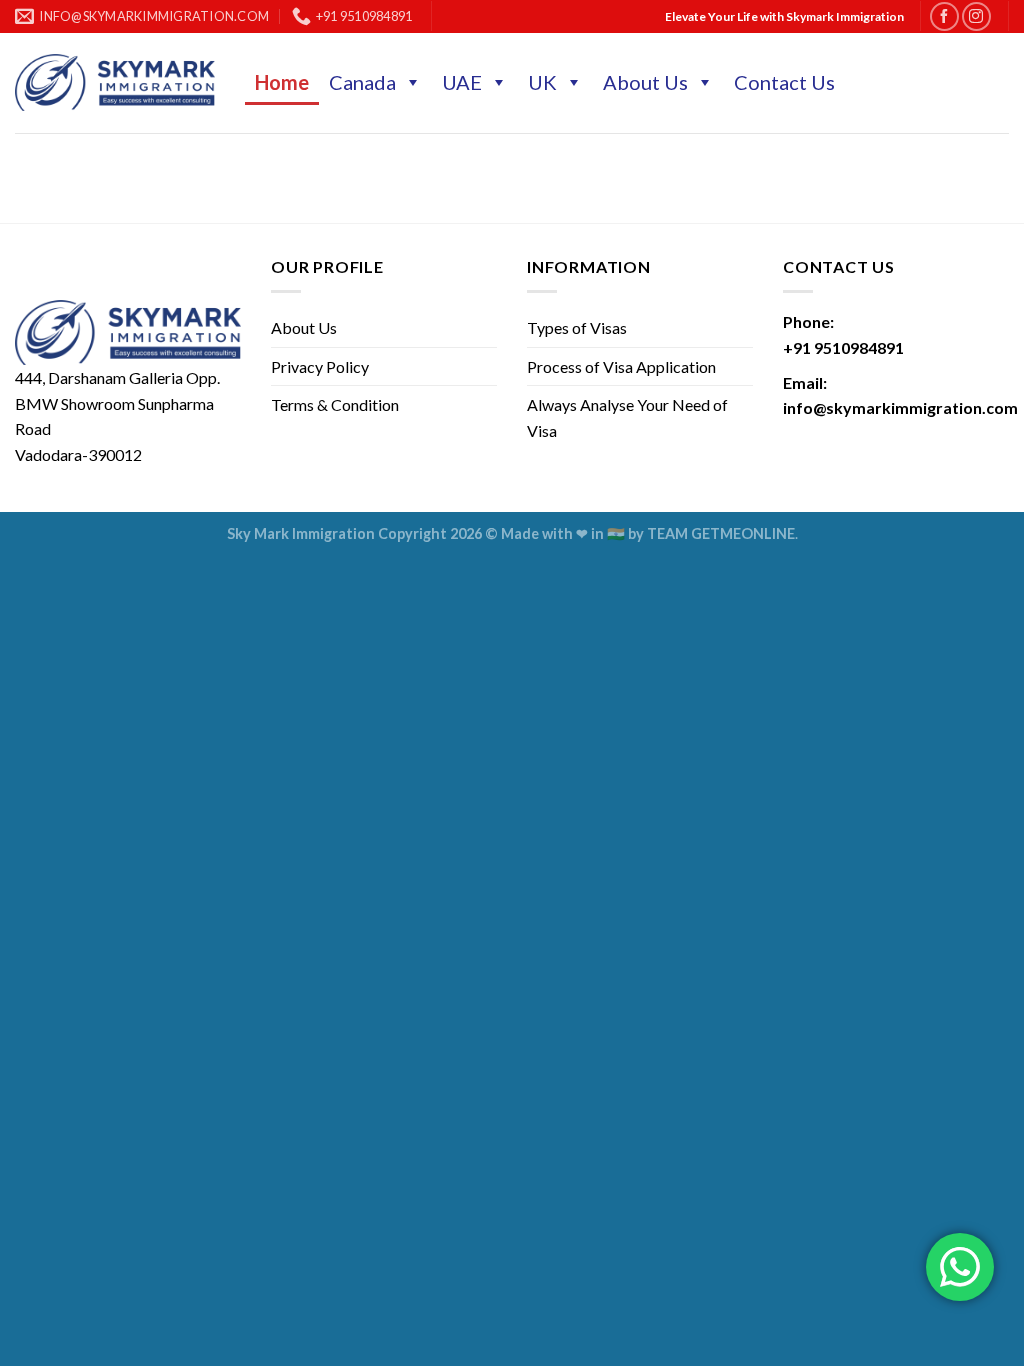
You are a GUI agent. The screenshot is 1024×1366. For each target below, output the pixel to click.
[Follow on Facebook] (944, 16)
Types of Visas (577, 327)
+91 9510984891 (843, 347)
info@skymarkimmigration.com (900, 407)
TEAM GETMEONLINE (721, 533)
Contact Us (784, 82)
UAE (462, 82)
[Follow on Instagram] (976, 16)
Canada (362, 82)
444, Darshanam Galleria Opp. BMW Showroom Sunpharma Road (117, 403)
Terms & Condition (335, 404)
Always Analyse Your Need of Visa (627, 417)
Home (282, 82)
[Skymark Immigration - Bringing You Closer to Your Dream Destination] (115, 82)
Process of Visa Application (621, 366)
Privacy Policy (320, 366)
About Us (645, 82)
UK (542, 82)
